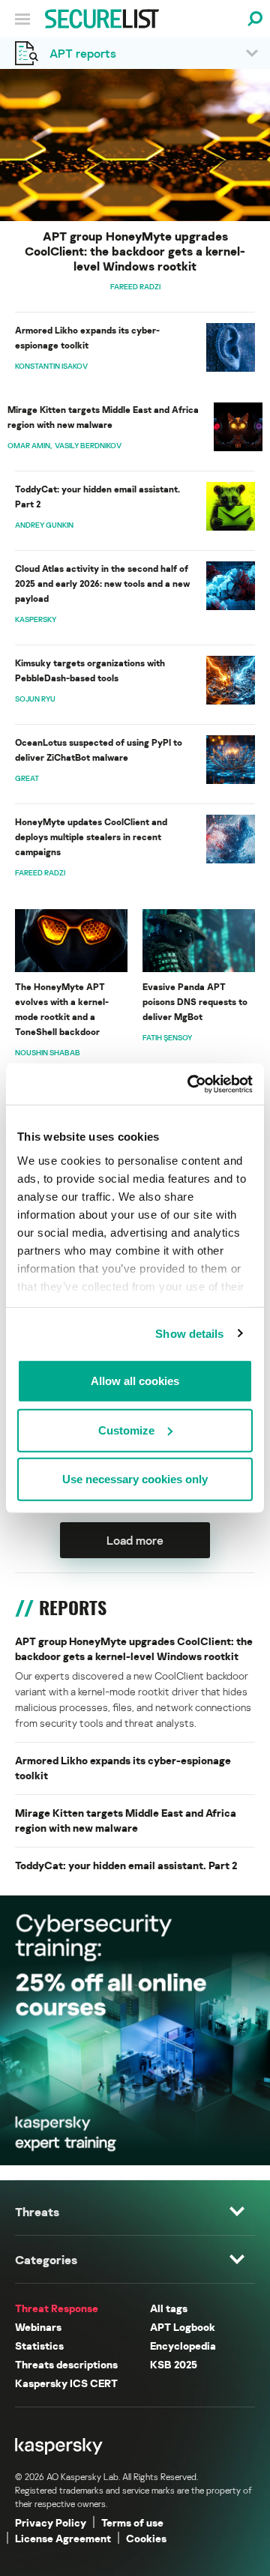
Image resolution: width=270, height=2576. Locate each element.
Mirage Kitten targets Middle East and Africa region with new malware (103, 417)
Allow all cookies (135, 1381)
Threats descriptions (66, 2364)
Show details (189, 1333)
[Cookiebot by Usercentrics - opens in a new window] (190, 1084)
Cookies (146, 2538)
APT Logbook (183, 2327)
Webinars (38, 2327)
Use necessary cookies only (135, 1479)
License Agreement (63, 2538)
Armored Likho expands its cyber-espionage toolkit (87, 338)
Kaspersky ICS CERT (66, 2383)
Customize (126, 1430)
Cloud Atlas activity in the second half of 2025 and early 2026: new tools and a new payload (102, 583)
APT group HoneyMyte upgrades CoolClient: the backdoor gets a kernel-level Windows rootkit (135, 251)
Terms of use (132, 2522)
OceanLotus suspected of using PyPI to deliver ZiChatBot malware (99, 750)
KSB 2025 (174, 2364)
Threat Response (57, 2308)
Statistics (39, 2346)
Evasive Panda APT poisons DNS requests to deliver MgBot (195, 1002)
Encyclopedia (183, 2346)
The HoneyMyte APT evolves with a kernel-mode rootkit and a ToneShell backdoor (62, 1009)
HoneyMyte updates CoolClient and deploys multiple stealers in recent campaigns (91, 837)
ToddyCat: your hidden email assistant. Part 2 (97, 497)
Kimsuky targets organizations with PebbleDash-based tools (90, 670)
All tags (169, 2308)
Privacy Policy (51, 2522)
